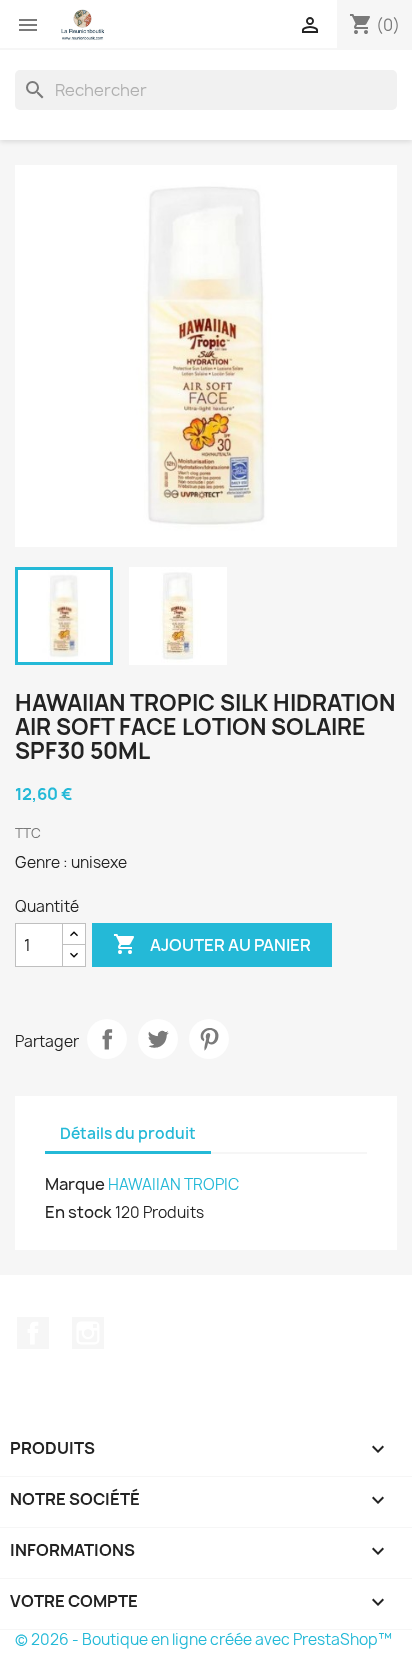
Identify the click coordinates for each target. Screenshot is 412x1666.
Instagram (88, 1333)
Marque (75, 1184)
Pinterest (209, 1039)
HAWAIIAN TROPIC (173, 1184)
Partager (107, 1039)
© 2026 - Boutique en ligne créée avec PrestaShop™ (203, 1639)
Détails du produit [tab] (128, 1133)
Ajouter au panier (212, 944)
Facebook (33, 1333)
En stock (78, 1212)
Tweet (158, 1039)
